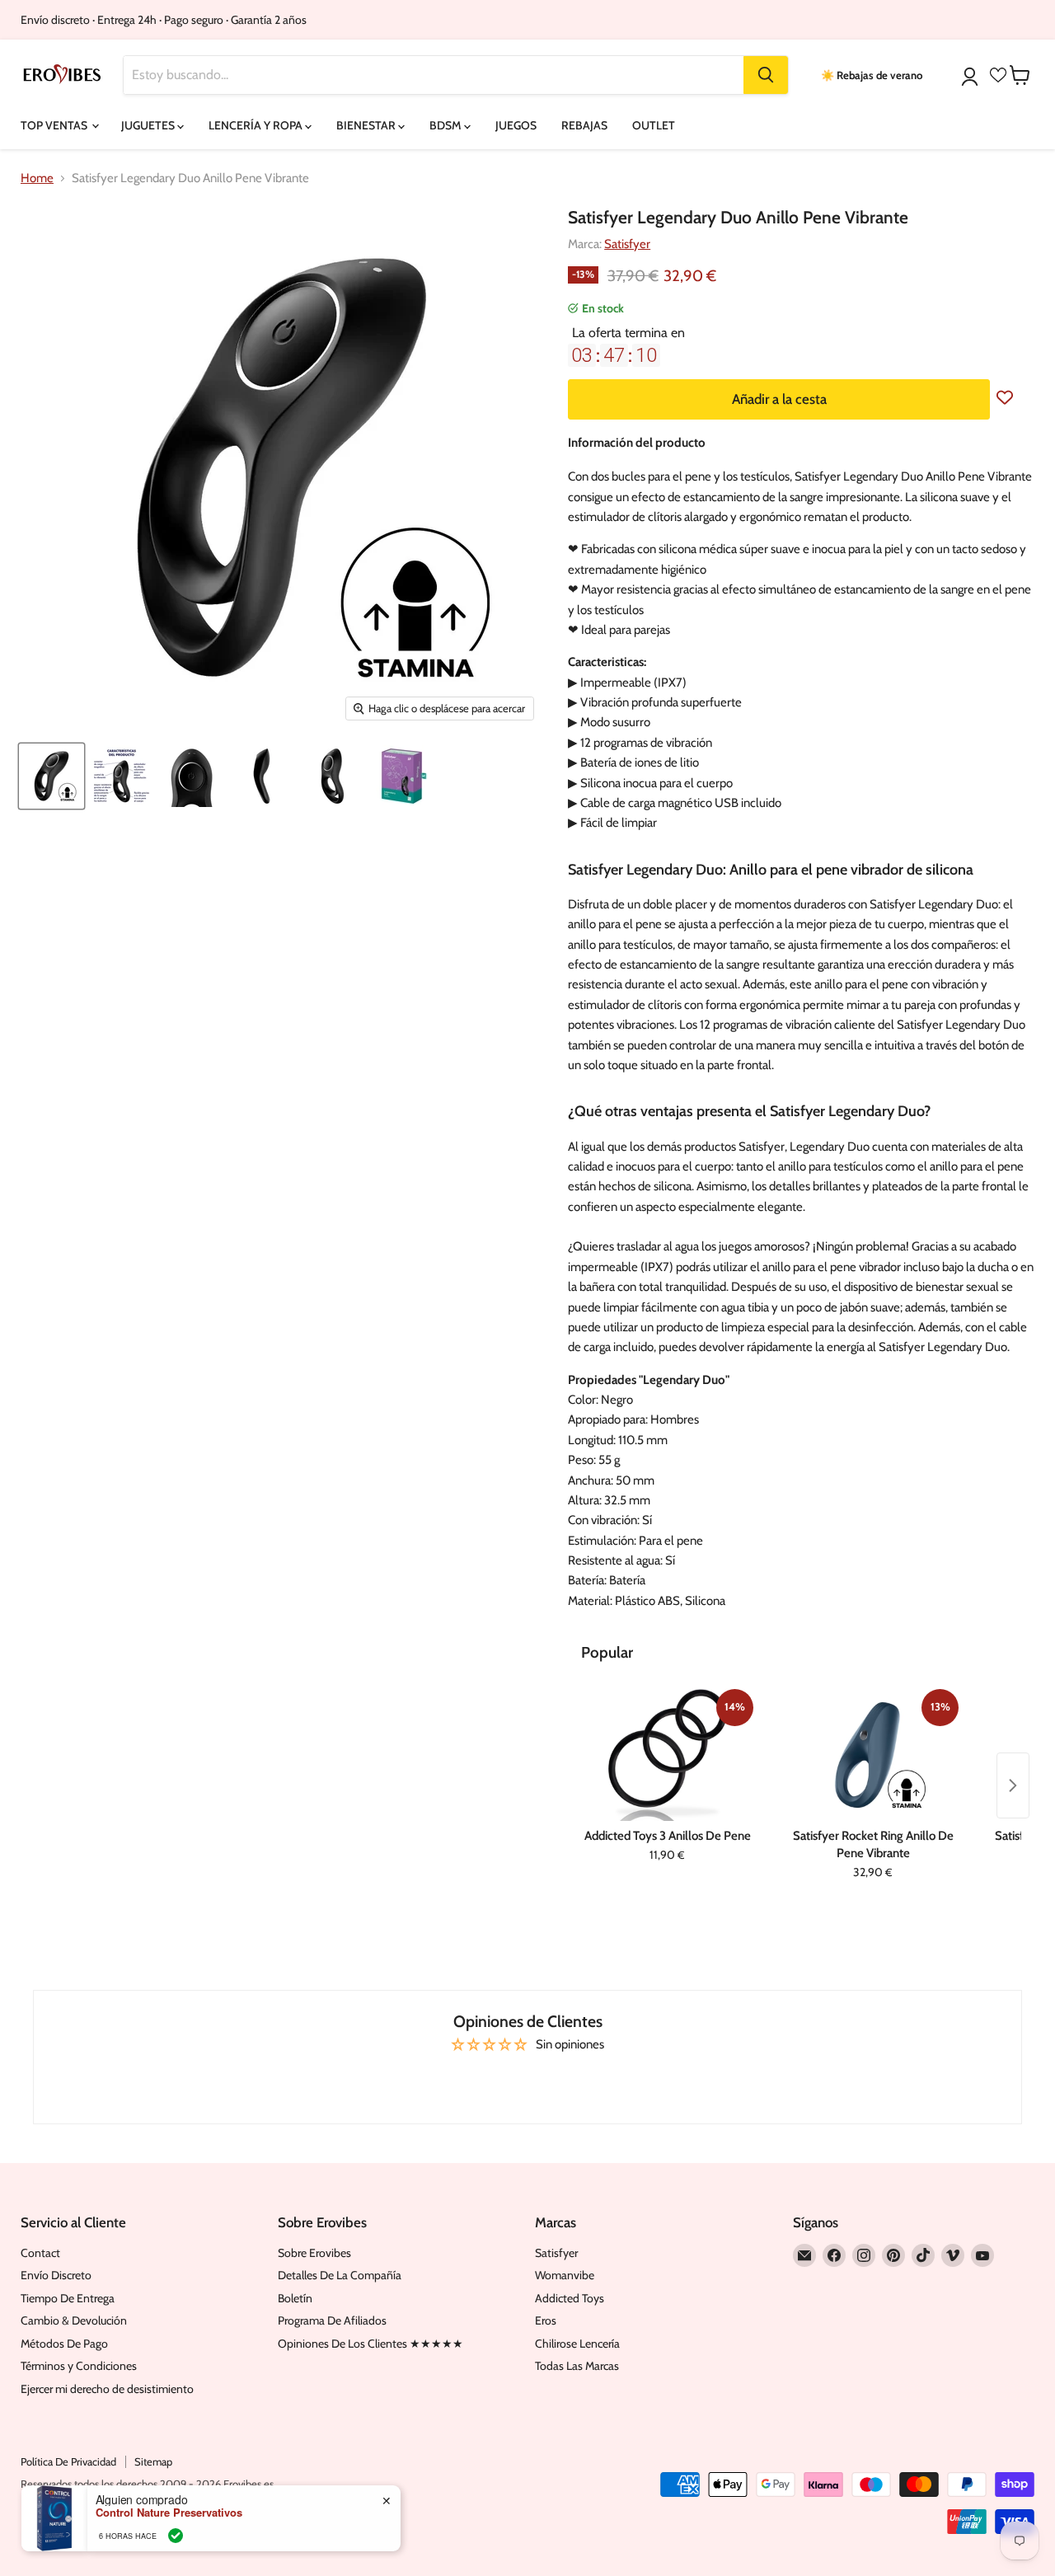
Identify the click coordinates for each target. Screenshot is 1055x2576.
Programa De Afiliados (332, 2320)
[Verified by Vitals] (176, 2536)
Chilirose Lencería (577, 2344)
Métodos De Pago (64, 2344)
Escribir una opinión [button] (527, 2080)
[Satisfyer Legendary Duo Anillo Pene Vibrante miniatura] (52, 776)
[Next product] (1013, 1785)
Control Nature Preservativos (169, 2513)
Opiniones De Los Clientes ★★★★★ (370, 2344)
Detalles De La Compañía (340, 2275)
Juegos (516, 125)
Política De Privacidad (68, 2461)
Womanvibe (565, 2275)
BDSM (447, 125)
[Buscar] (766, 75)
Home (37, 178)
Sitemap (153, 2461)
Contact (40, 2253)
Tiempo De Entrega (68, 2298)
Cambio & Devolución (74, 2320)
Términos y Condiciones (79, 2366)
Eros (546, 2320)
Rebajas (584, 125)
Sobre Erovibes (314, 2253)
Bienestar (367, 125)
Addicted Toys (570, 2298)
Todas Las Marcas (577, 2366)
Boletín (295, 2298)
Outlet (654, 125)
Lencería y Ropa (257, 125)
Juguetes (149, 125)
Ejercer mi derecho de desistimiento (107, 2389)
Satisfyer (627, 244)
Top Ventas (55, 125)
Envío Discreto (56, 2275)
